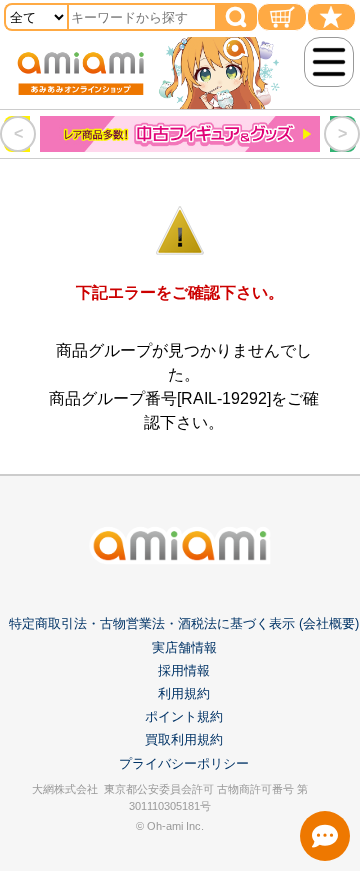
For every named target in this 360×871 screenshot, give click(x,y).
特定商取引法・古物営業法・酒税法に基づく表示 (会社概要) (184, 623)
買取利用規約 (184, 739)
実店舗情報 (184, 647)
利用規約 (184, 693)
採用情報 (184, 670)
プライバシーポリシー (184, 763)
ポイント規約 (184, 716)
